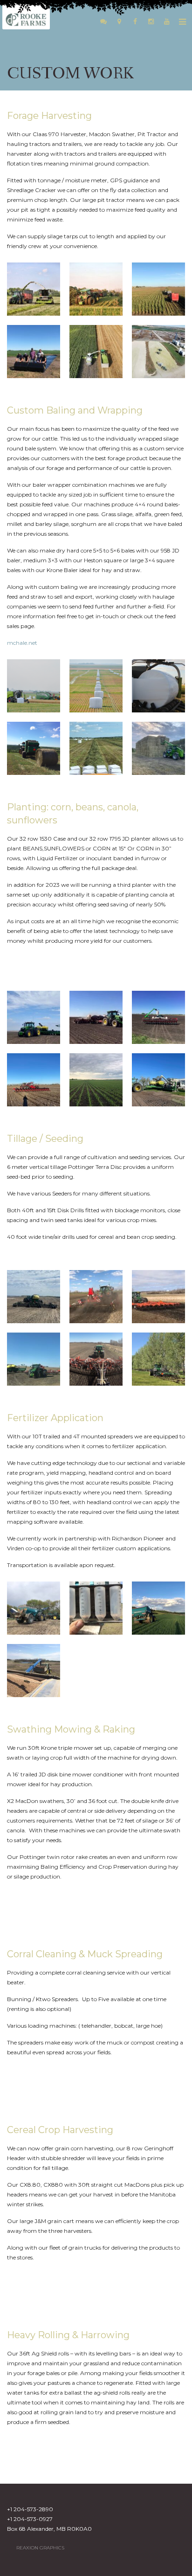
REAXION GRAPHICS (40, 2548)
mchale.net (22, 643)
